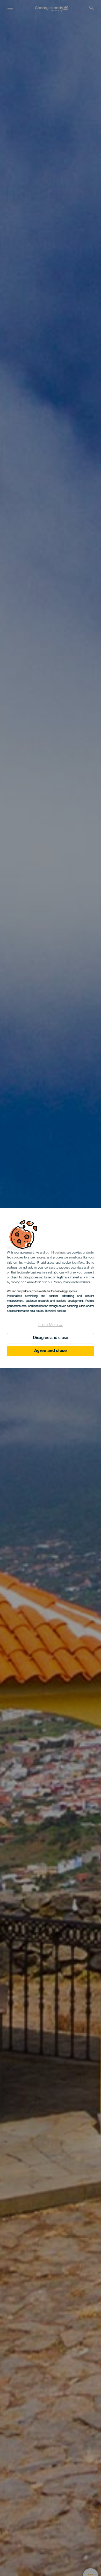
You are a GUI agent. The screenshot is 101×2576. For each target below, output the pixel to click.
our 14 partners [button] (56, 1253)
